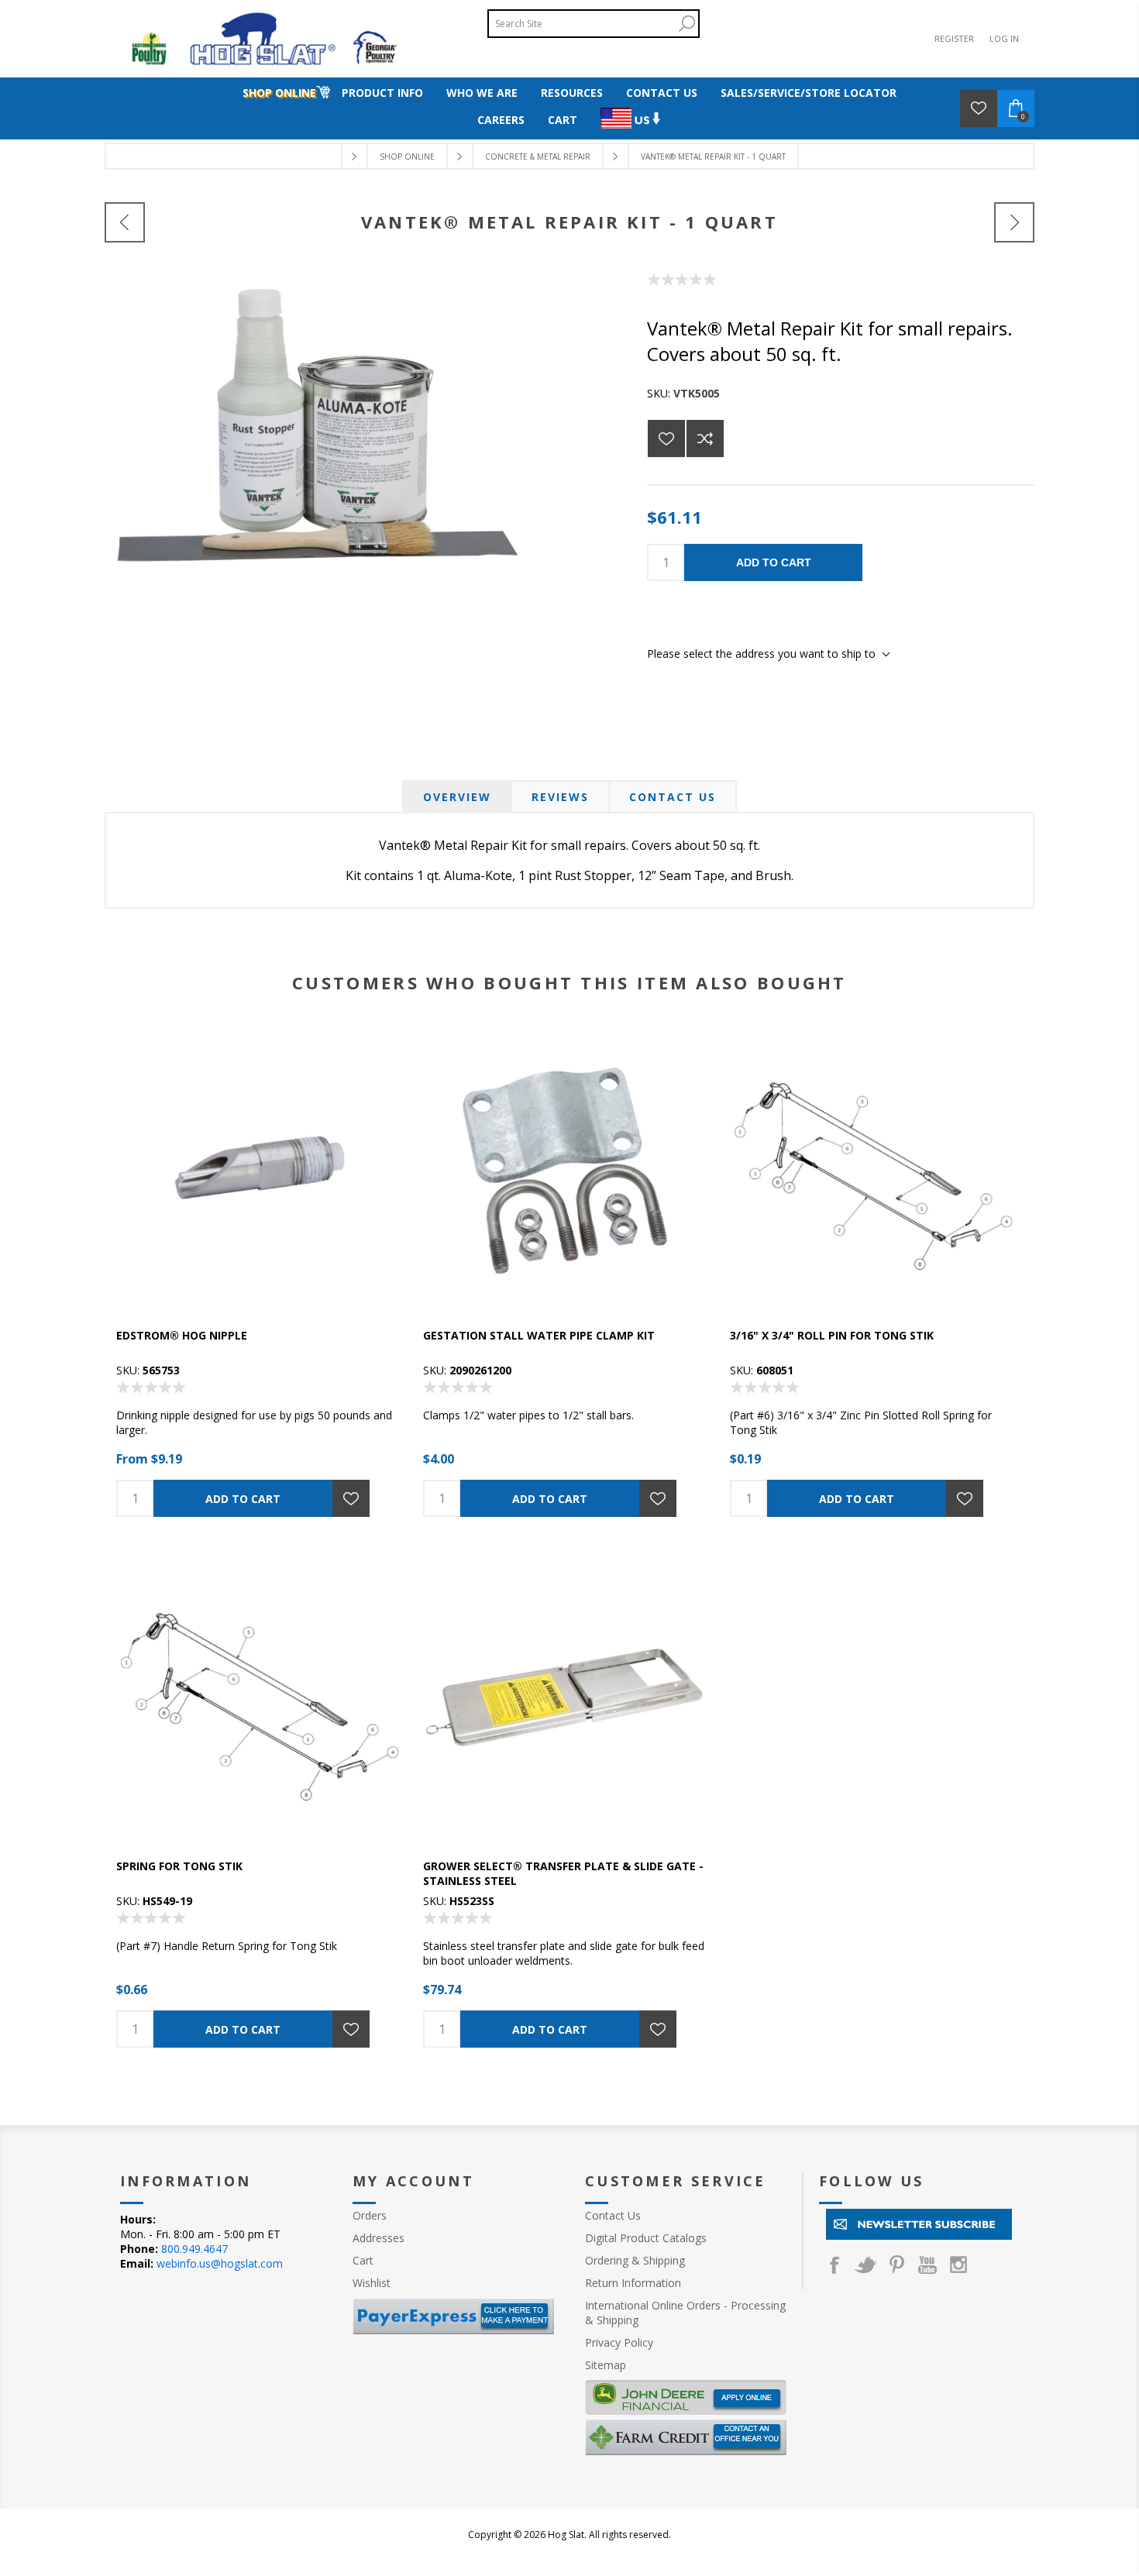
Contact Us (673, 797)
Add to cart (774, 562)
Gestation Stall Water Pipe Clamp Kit (539, 1335)
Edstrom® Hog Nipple (182, 1335)
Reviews (560, 797)
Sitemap (606, 2365)
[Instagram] (958, 2265)
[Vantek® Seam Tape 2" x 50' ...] (125, 222)
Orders (370, 2215)
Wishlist (372, 2283)
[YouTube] (927, 2265)
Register (954, 38)
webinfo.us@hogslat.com (220, 2263)
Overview (457, 797)
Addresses (379, 2238)
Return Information (633, 2283)
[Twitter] (865, 2265)
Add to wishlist (666, 439)
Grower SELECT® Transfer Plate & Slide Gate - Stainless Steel (563, 1873)
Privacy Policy (619, 2342)
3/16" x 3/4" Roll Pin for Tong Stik (832, 1335)
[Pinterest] (896, 2265)
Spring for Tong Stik (179, 1866)
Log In (1004, 38)
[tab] (457, 797)
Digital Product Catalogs (646, 2238)
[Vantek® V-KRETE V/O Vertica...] (1014, 222)
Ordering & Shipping (635, 2260)
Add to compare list (705, 439)
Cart (363, 2260)
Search (686, 24)
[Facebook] (834, 2265)
